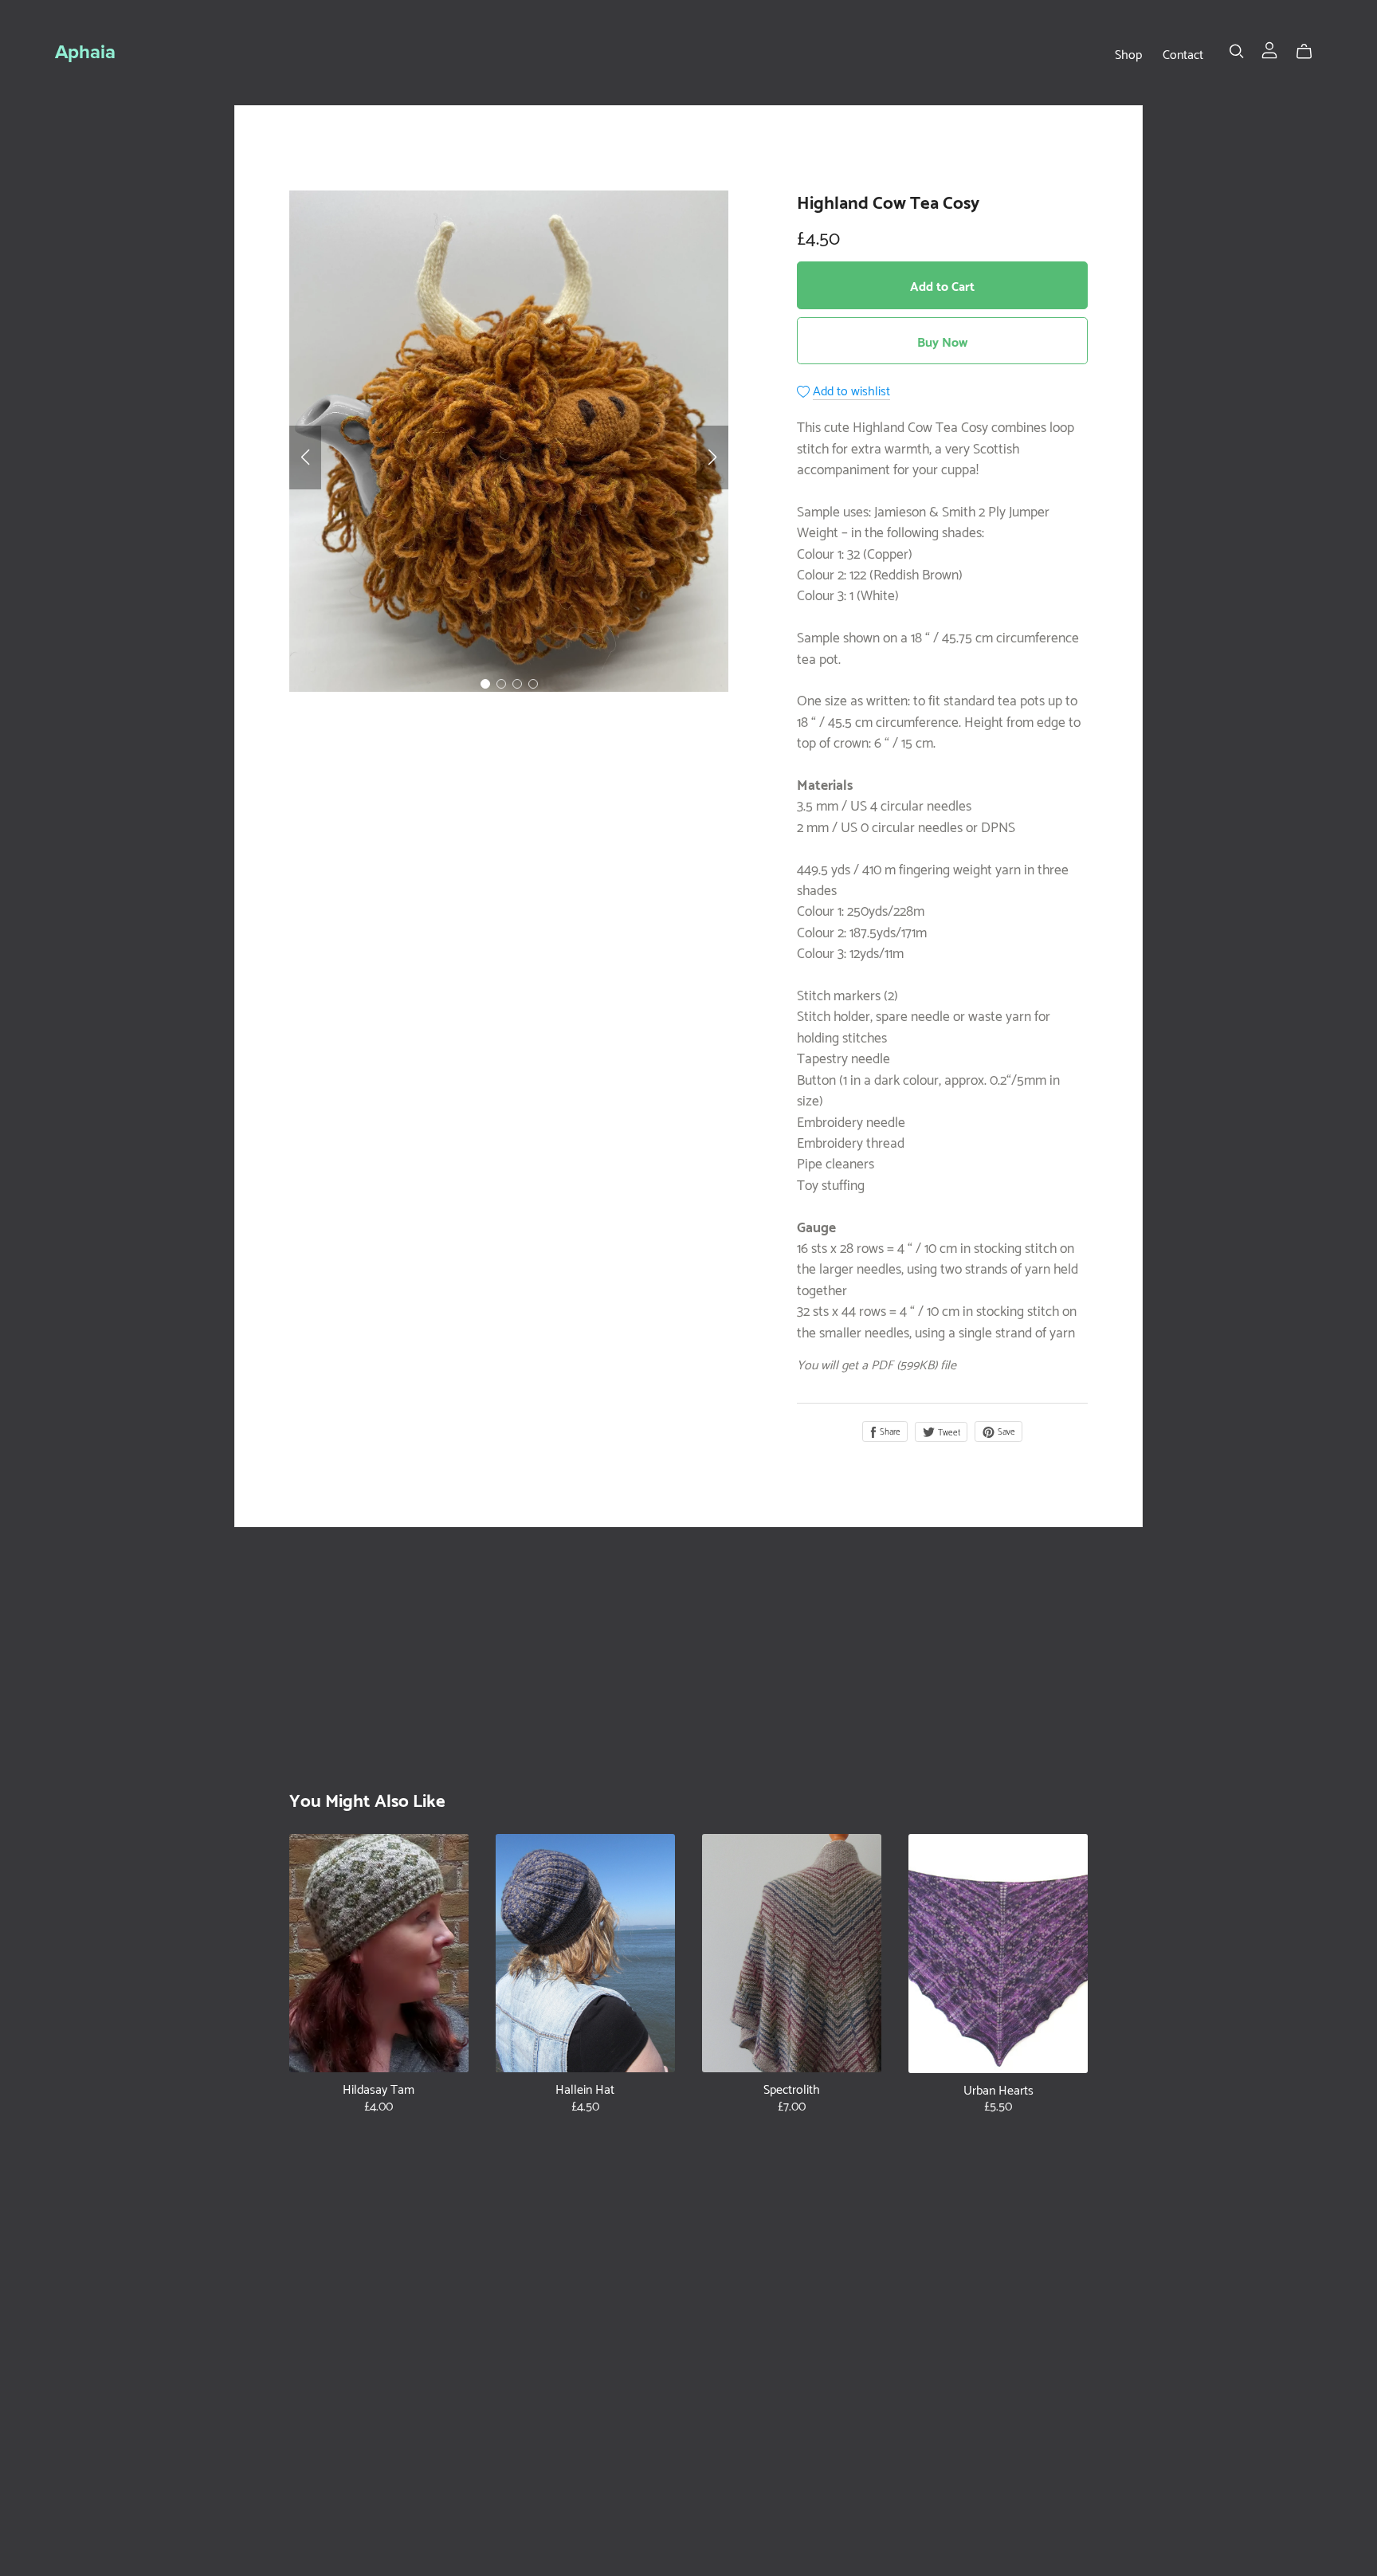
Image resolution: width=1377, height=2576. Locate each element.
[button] (305, 457)
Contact (1183, 53)
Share (889, 1430)
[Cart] (1310, 51)
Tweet (948, 1431)
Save (1005, 1430)
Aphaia (85, 52)
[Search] (1237, 51)
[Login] (1269, 47)
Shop (1128, 53)
